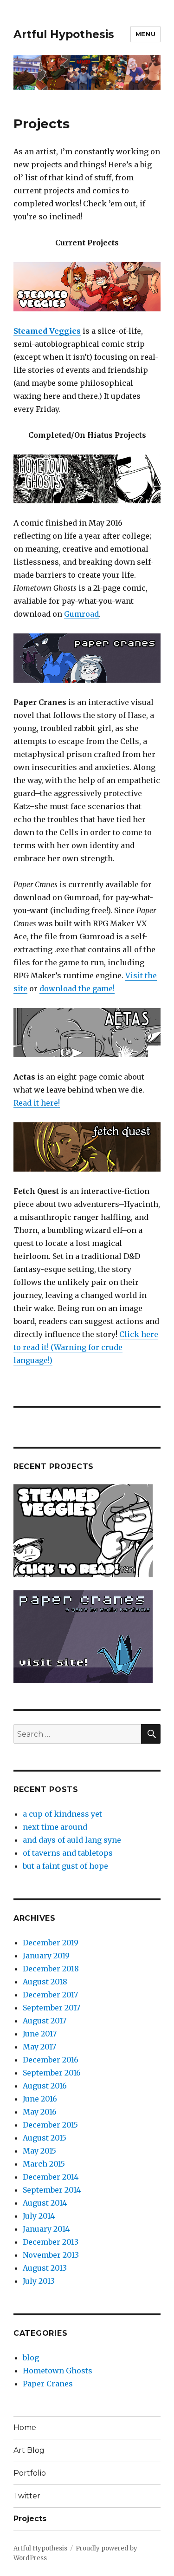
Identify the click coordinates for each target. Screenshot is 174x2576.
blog (31, 2358)
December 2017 (50, 1995)
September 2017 (52, 2008)
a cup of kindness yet (62, 1814)
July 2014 (39, 2216)
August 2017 (45, 2021)
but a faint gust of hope (65, 1866)
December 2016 (51, 2060)
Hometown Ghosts (58, 2371)
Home (25, 2428)
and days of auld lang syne (72, 1840)
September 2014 (52, 2190)
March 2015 (44, 2164)
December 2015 (50, 2125)
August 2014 (45, 2203)
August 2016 (45, 2086)
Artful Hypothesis (64, 34)
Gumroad (81, 614)
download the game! (77, 988)
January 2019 (46, 1956)
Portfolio (30, 2473)
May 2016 (40, 2112)
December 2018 (51, 1969)
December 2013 (51, 2242)
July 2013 (39, 2281)
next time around (55, 1827)
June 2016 (40, 2099)
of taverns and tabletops (68, 1853)
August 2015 (45, 2138)
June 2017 (40, 2034)
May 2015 (39, 2151)
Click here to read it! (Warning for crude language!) (86, 1347)
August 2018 (45, 1982)
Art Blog (29, 2450)
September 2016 (52, 2073)
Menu (145, 34)
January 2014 (46, 2229)
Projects (30, 2519)
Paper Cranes (48, 2384)
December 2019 (51, 1943)
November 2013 (51, 2255)
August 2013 (45, 2268)
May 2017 (39, 2047)
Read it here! (37, 1103)
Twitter (27, 2496)
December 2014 (51, 2177)
